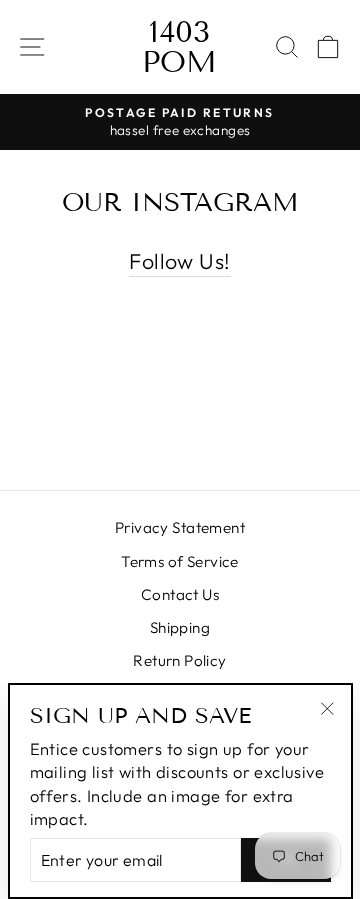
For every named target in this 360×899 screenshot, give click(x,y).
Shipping (180, 627)
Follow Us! (179, 261)
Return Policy (179, 660)
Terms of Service (180, 561)
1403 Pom (179, 47)
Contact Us (180, 594)
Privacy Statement (180, 527)
